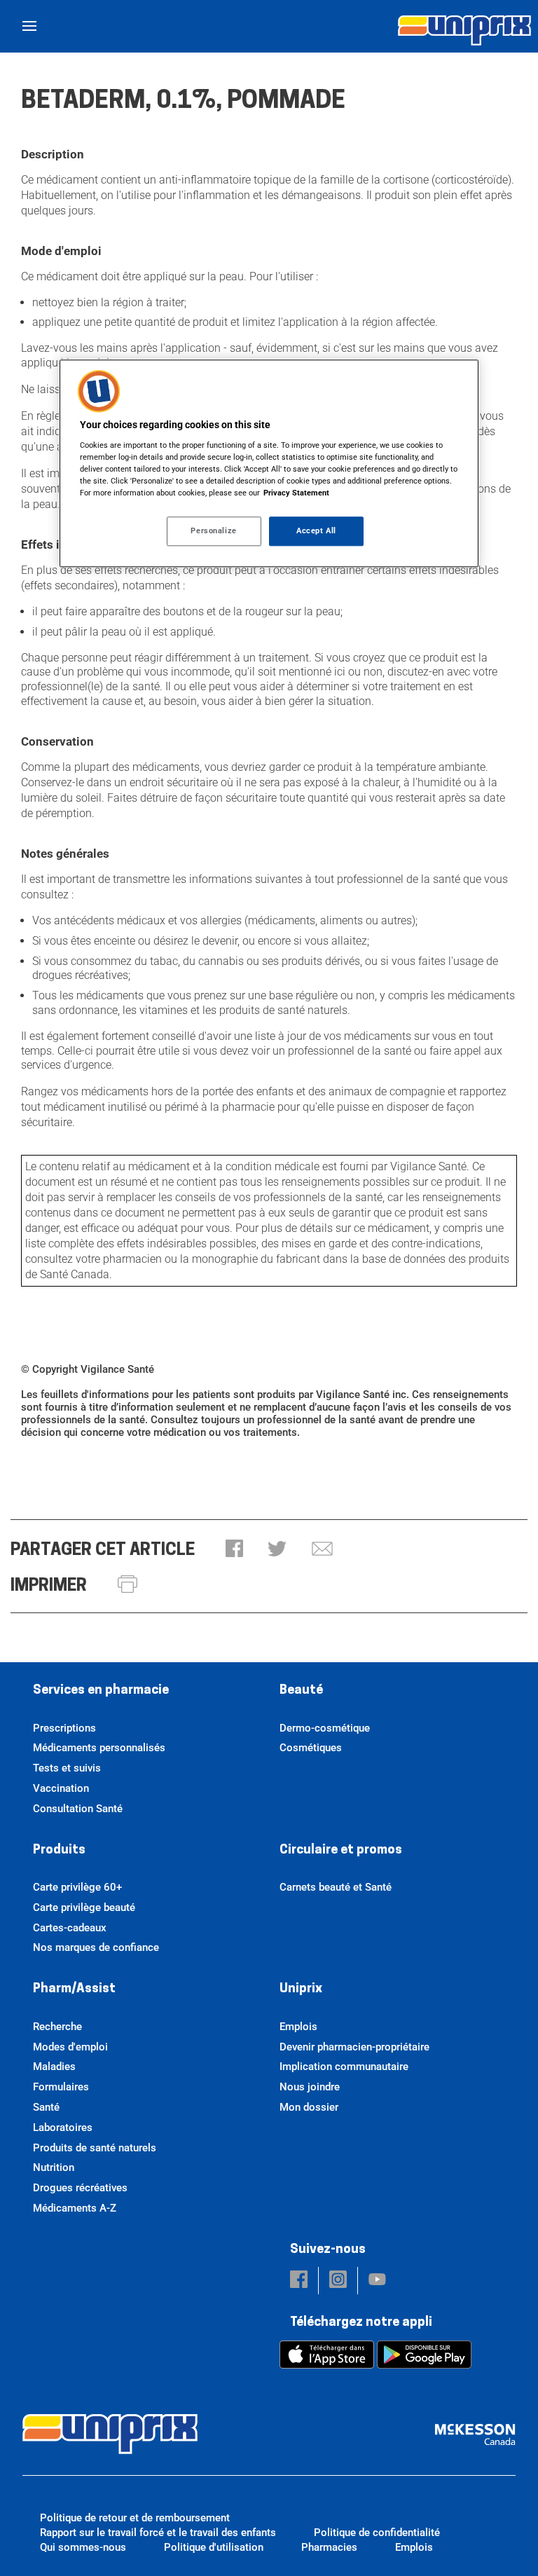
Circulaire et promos (341, 1851)
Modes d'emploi (70, 2047)
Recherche (57, 2027)
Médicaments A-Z (75, 2208)
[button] (234, 1550)
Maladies (54, 2067)
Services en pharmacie (101, 1691)
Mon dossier (309, 2107)
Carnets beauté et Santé (336, 1887)
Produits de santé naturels (95, 2148)
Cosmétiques (311, 1748)
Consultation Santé (78, 1809)
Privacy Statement (296, 493)
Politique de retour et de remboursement (135, 2518)
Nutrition (54, 2167)
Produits (59, 1851)
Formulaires (61, 2087)
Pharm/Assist (74, 1989)
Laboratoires (63, 2128)
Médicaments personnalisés (99, 1748)
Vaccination (61, 1788)
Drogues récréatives (80, 2188)
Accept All (316, 531)
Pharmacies (329, 2547)
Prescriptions (64, 1728)
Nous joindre (310, 2087)
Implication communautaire (344, 2067)
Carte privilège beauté (84, 1907)
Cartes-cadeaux (70, 1928)
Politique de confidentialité (377, 2533)
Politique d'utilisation (214, 2547)
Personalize (213, 531)
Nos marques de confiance (96, 1947)
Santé (46, 2107)
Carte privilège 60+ (77, 1887)
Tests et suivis (67, 1768)
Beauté (301, 1691)
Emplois (298, 2027)
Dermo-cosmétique (325, 1728)
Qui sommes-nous (83, 2547)
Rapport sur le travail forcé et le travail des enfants (158, 2533)
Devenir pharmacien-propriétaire (354, 2047)
